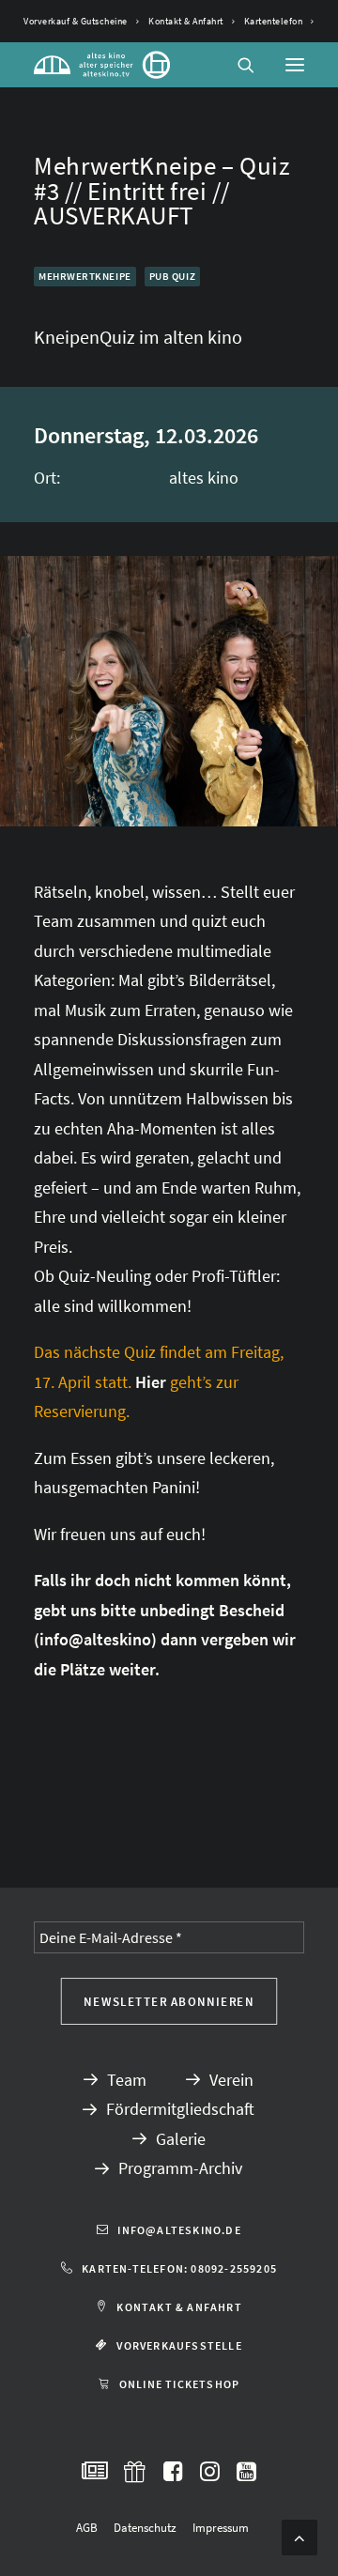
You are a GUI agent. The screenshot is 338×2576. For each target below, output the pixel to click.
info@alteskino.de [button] (179, 2230)
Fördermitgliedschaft (180, 2109)
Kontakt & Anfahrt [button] (179, 2307)
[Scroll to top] (300, 2535)
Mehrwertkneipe (85, 276)
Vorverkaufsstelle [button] (179, 2345)
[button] (295, 65)
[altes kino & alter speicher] (102, 65)
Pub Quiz (172, 276)
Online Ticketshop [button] (179, 2384)
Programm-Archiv (180, 2168)
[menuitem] (81, 21)
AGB (87, 2528)
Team (127, 2080)
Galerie (181, 2139)
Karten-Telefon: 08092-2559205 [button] (179, 2268)
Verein (231, 2080)
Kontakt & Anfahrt (186, 21)
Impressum (221, 2528)
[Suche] (238, 65)
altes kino (204, 478)
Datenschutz (145, 2528)
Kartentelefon (274, 21)
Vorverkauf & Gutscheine (76, 21)
